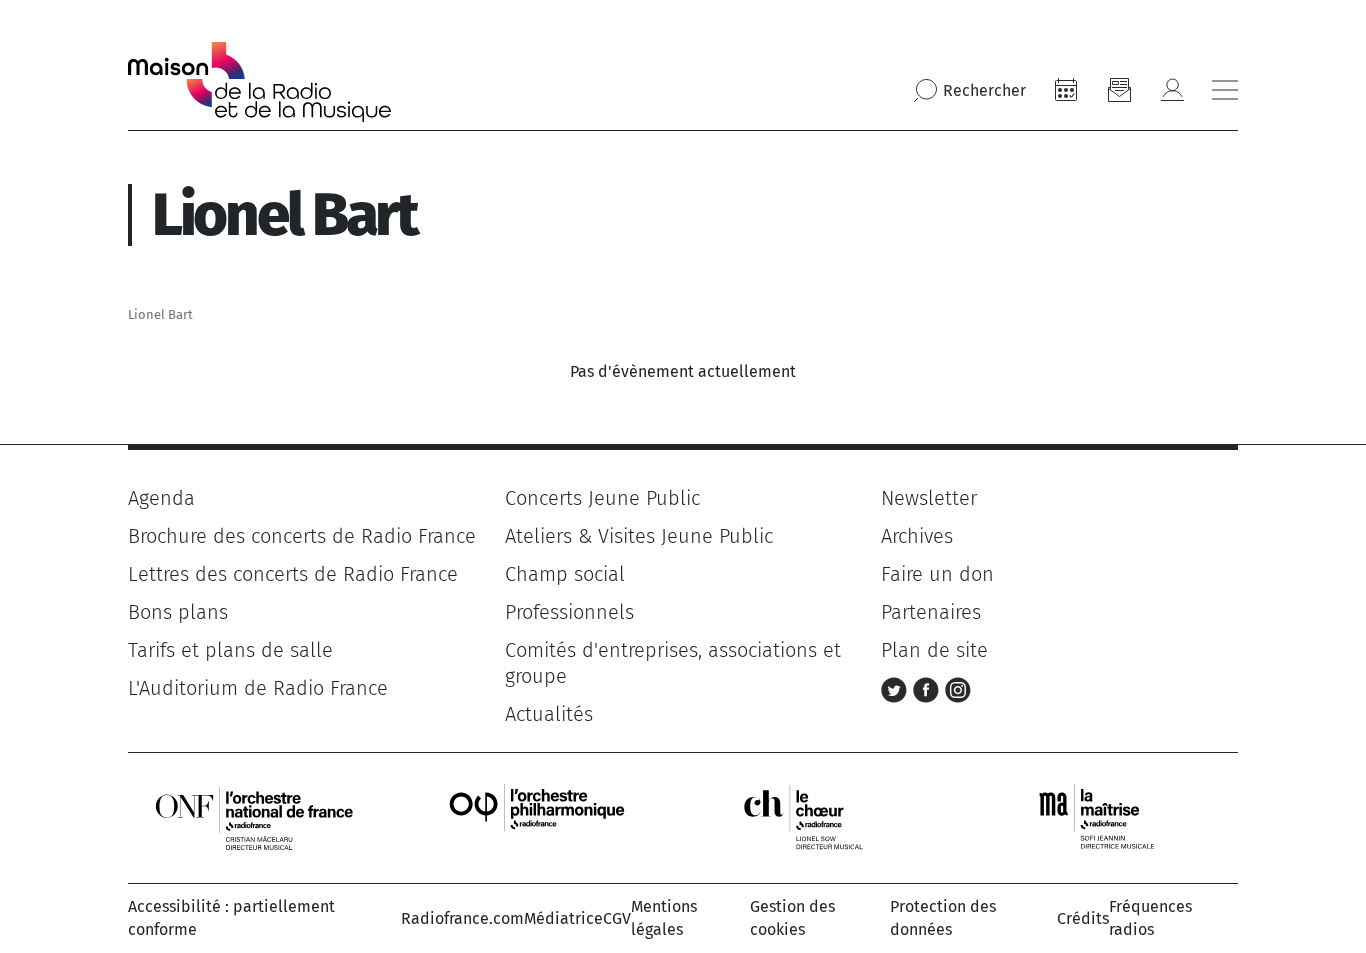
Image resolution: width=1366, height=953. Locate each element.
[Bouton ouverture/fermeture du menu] (1225, 90)
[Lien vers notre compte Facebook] (929, 688)
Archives (917, 536)
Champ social (565, 574)
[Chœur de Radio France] (824, 817)
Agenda (161, 498)
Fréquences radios (1150, 917)
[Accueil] (259, 82)
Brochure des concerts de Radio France (302, 536)
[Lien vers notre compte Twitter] (897, 688)
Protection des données (943, 917)
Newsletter (929, 498)
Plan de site (934, 650)
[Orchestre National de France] (254, 817)
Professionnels (569, 612)
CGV (617, 918)
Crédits (1083, 918)
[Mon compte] (1172, 90)
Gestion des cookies (792, 917)
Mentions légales (664, 917)
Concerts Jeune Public (602, 498)
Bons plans (178, 612)
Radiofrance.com (462, 918)
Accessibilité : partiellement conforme (231, 917)
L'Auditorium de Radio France (258, 688)
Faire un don (937, 574)
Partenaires (931, 612)
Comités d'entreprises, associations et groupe (673, 663)
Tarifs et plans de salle (230, 650)
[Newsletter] (1119, 90)
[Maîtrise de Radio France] (1109, 817)
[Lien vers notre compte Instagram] (958, 688)
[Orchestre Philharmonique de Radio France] (539, 817)
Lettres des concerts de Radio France (293, 574)
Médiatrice (563, 918)
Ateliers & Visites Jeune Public (639, 536)
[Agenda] (1066, 90)
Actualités (549, 714)
